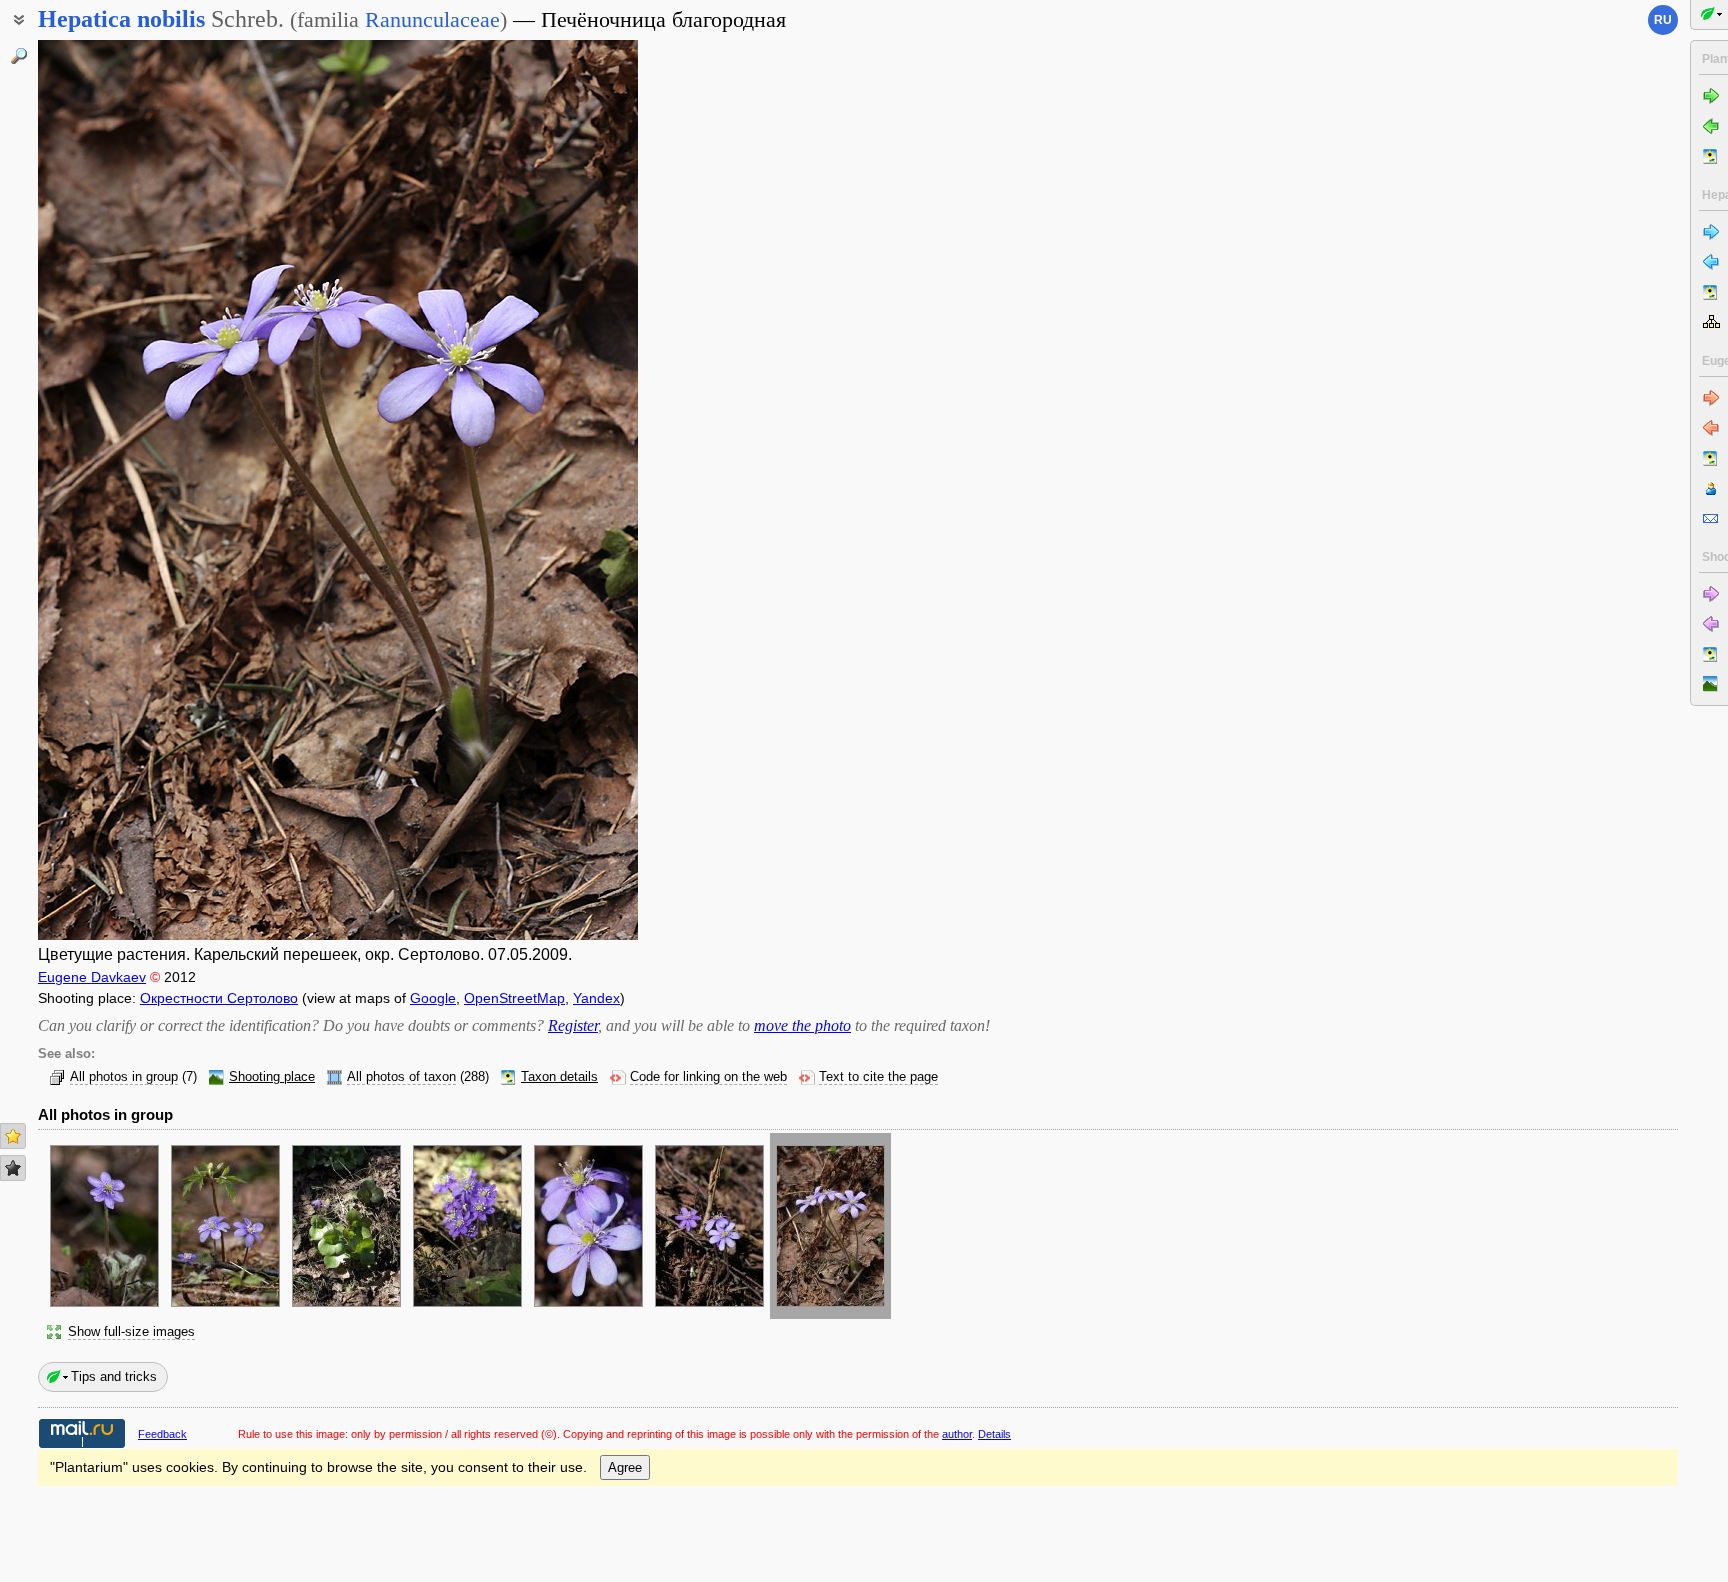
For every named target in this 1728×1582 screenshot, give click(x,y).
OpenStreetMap (514, 998)
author (957, 1434)
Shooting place (272, 1077)
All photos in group (124, 1077)
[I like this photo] (13, 1136)
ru (1663, 20)
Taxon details (559, 1077)
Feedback (162, 1434)
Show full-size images (131, 1332)
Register (573, 1025)
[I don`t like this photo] (13, 1168)
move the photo (802, 1025)
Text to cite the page (878, 1077)
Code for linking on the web (708, 1077)
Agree (625, 1467)
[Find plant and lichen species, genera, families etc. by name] (19, 56)
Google (433, 998)
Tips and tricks (114, 1376)
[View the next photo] (573, 490)
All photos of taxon (401, 1077)
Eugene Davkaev (92, 977)
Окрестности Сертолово (219, 998)
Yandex (596, 998)
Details (994, 1434)
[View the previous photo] (103, 490)
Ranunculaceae (432, 19)
